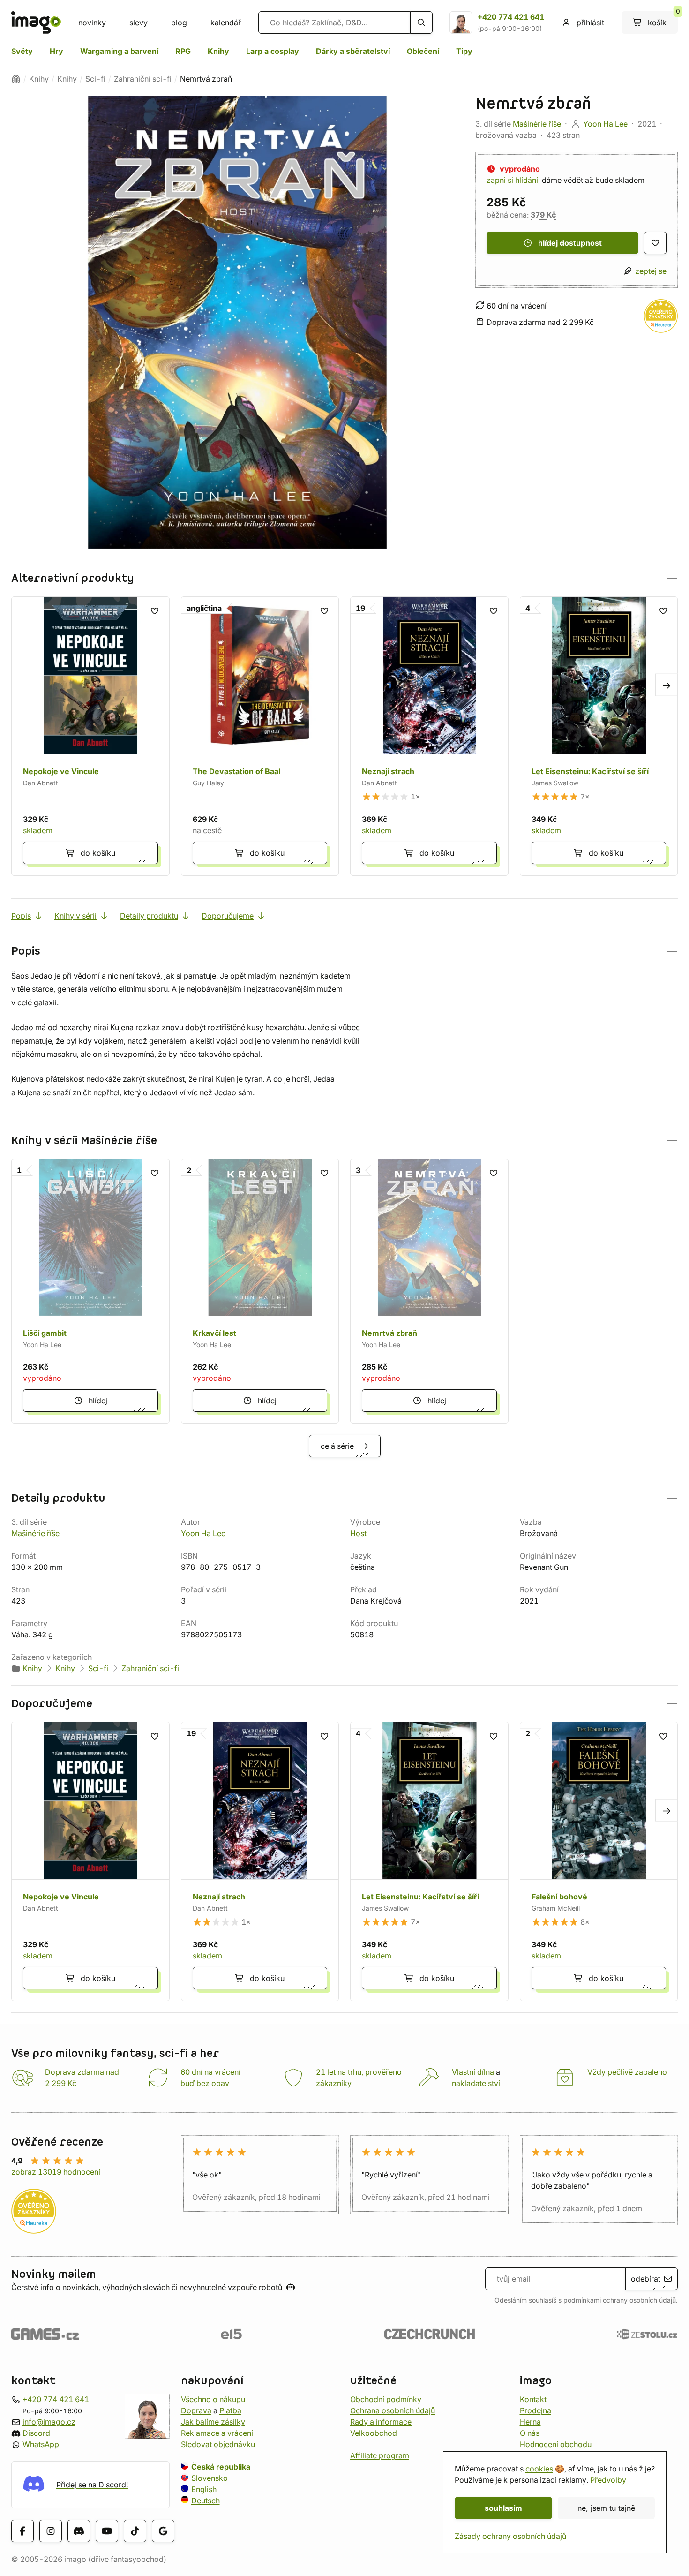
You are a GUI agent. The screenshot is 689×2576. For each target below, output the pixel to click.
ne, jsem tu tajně (606, 2508)
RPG (183, 51)
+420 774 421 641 (511, 17)
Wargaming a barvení (119, 51)
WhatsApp (41, 2444)
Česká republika (221, 2467)
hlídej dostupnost (570, 243)
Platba (230, 2410)
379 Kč (543, 215)
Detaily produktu (149, 916)
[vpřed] (667, 685)
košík (663, 19)
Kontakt (533, 2399)
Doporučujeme (228, 916)
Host (358, 1533)
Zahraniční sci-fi (143, 79)
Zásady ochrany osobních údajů (510, 2536)
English (204, 2489)
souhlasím (503, 2508)
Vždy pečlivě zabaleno (627, 2072)
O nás (530, 2433)
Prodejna (535, 2410)
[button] (344, 578)
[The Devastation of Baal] (260, 736)
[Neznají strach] (429, 736)
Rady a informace (381, 2422)
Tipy (464, 51)
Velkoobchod (374, 2433)
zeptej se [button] (651, 271)
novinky (92, 23)
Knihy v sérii (75, 916)
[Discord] (79, 2531)
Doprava (196, 2410)
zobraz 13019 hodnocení (56, 2172)
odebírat (646, 2279)
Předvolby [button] (608, 2480)
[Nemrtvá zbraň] (429, 1291)
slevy (139, 23)
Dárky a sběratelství (353, 51)
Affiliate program (380, 2455)
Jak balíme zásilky (213, 2422)
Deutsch (206, 2501)
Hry (56, 51)
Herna (530, 2422)
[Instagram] (51, 2531)
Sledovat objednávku (218, 2444)
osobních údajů (653, 2300)
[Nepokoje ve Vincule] (90, 736)
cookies (539, 2469)
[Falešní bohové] (599, 1861)
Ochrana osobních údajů (393, 2410)
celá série (337, 1446)
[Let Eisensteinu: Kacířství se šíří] (599, 736)
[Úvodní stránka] (16, 79)
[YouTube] (107, 2531)
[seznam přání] (655, 243)
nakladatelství (476, 2083)
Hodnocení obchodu (556, 2444)
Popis (21, 916)
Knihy (218, 51)
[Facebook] (22, 2531)
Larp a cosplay (273, 51)
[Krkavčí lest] (260, 1291)
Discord (36, 2433)
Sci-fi (95, 79)
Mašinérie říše (537, 124)
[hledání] (421, 23)
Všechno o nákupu (213, 2399)
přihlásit (590, 23)
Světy (22, 51)
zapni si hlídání (512, 180)
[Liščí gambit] (90, 1291)
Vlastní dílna (473, 2072)
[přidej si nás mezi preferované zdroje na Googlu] (163, 2531)
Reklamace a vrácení (217, 2433)
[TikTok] (135, 2531)
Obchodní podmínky (386, 2399)
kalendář (226, 23)
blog (179, 23)
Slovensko (210, 2478)
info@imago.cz (49, 2422)
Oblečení (423, 51)
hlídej (98, 1401)
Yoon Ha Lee (605, 124)
